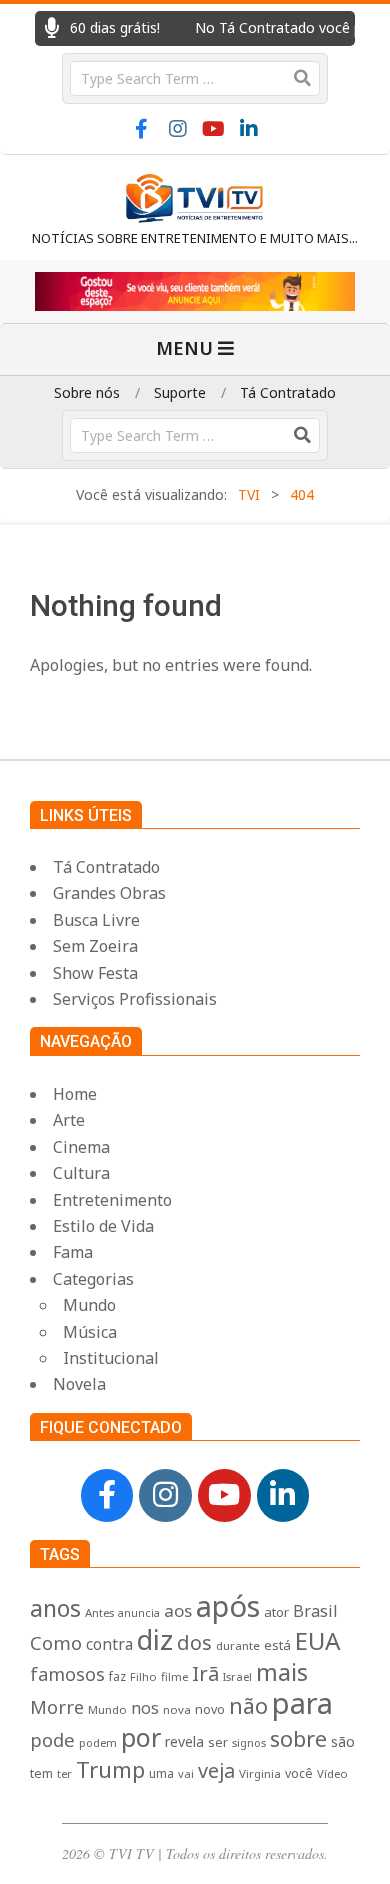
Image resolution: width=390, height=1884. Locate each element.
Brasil (315, 1611)
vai (186, 1773)
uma (161, 1773)
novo (210, 1709)
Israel (237, 1676)
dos (194, 1642)
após (228, 1605)
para (302, 1703)
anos (55, 1608)
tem (41, 1773)
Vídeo (332, 1773)
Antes (99, 1612)
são (343, 1741)
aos (178, 1610)
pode (52, 1739)
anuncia (139, 1613)
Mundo (107, 1709)
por (141, 1737)
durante (238, 1645)
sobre (298, 1738)
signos (249, 1742)
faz (117, 1676)
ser (218, 1742)
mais (282, 1672)
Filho (143, 1676)
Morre (57, 1707)
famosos (67, 1674)
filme (174, 1676)
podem (98, 1742)
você (299, 1773)
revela (184, 1741)
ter (64, 1773)
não (248, 1705)
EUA (317, 1640)
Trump (110, 1769)
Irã (205, 1673)
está (277, 1645)
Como (56, 1642)
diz (155, 1639)
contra (109, 1644)
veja (216, 1770)
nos (145, 1708)
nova (177, 1709)
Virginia (260, 1773)
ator (276, 1612)
